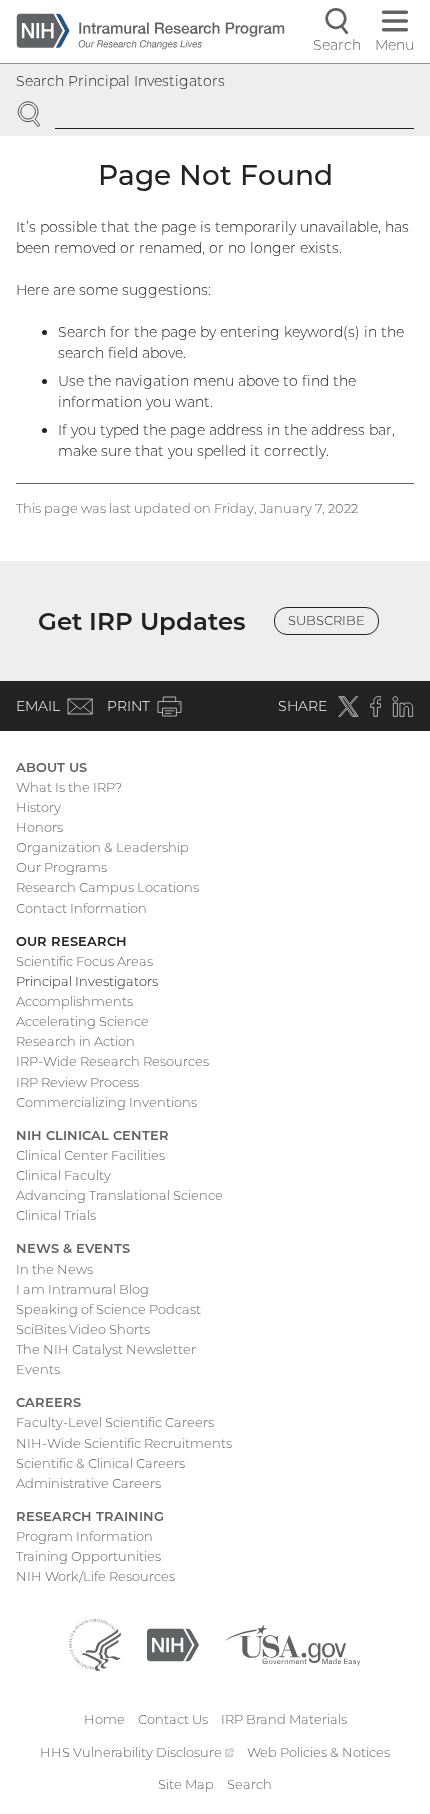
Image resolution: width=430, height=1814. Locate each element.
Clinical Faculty (63, 1175)
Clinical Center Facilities (90, 1155)
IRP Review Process (77, 1082)
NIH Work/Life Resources (95, 1576)
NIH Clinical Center (92, 1135)
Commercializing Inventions (106, 1102)
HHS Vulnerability (137, 1752)
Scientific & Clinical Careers (100, 1463)
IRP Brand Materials (284, 1719)
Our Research (71, 941)
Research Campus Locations (107, 887)
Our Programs (61, 867)
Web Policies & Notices (318, 1752)
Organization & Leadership (102, 847)
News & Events (73, 1248)
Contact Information (81, 908)
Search (249, 1784)
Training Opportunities (88, 1556)
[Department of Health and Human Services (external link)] (95, 1644)
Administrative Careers (88, 1483)
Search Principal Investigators (120, 81)
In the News (54, 1269)
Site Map (186, 1784)
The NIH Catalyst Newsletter (106, 1349)
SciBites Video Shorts (83, 1329)
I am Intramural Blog (82, 1289)
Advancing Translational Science (119, 1195)
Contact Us (173, 1719)
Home (104, 1719)
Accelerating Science (82, 1021)
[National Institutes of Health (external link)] (173, 1644)
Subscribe (326, 620)
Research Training (90, 1516)
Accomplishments (74, 1001)
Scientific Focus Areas (84, 961)
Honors (39, 827)
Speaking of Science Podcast (108, 1309)
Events (38, 1369)
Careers (48, 1402)
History (38, 807)
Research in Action (75, 1041)
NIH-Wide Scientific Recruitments (124, 1443)
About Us (51, 767)
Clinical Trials (56, 1215)
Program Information (84, 1536)
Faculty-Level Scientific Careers (115, 1422)
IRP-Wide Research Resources (112, 1061)
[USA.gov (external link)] (292, 1644)
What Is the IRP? (69, 787)
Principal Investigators (87, 981)
